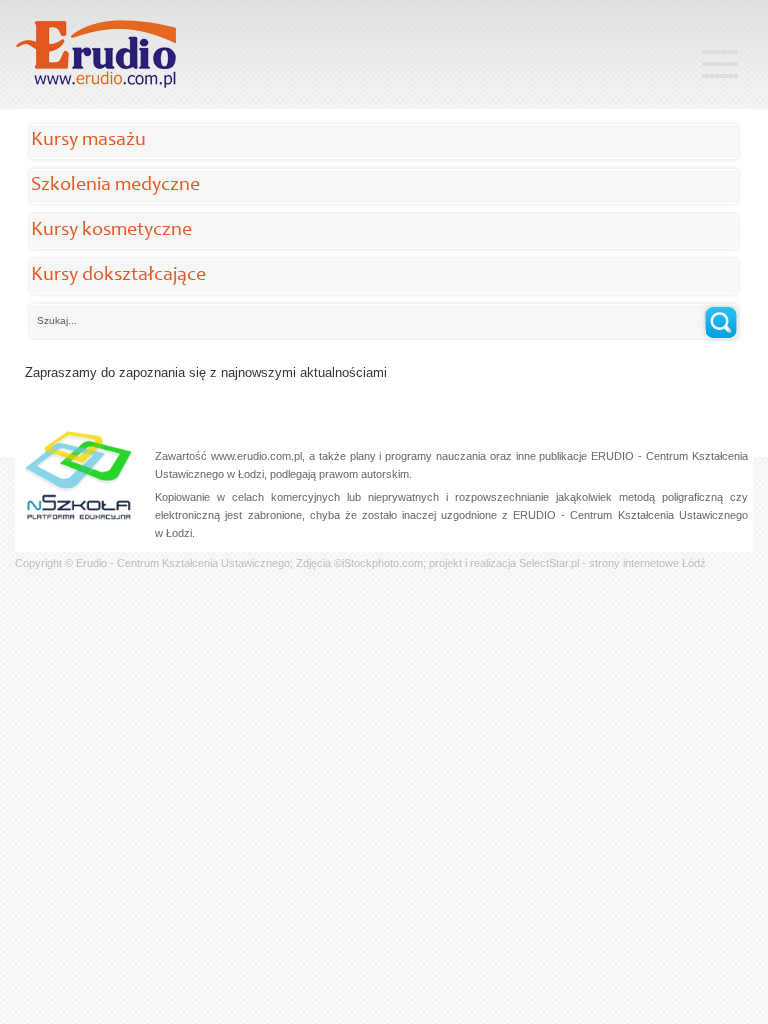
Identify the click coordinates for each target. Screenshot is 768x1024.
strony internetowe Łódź (647, 563)
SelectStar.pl (549, 563)
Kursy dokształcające (118, 276)
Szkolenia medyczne (115, 186)
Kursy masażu (88, 141)
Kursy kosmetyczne (111, 231)
